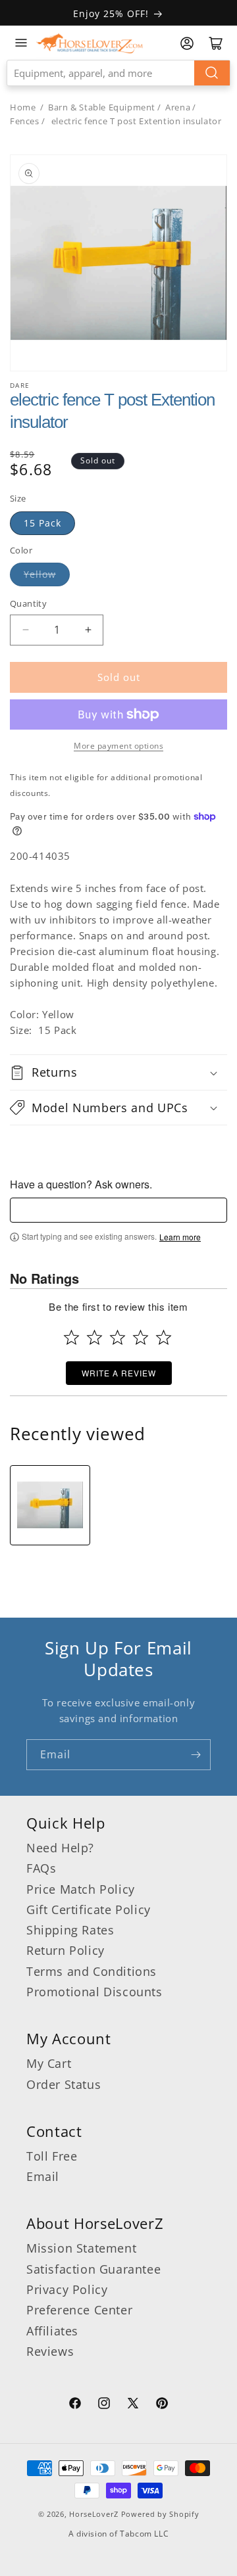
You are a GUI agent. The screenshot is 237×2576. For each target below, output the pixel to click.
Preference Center (79, 2310)
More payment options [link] (118, 746)
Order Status (64, 2084)
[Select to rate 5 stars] (164, 1337)
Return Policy (66, 1950)
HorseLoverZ (94, 2514)
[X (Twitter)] (133, 2405)
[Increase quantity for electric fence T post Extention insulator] (88, 630)
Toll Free (52, 2156)
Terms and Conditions (92, 1971)
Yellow (40, 574)
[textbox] (118, 1210)
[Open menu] (21, 43)
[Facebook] (75, 2405)
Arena (178, 107)
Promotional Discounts (94, 1992)
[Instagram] (104, 2405)
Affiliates (52, 2331)
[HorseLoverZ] (90, 43)
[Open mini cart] (216, 43)
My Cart (49, 2063)
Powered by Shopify (160, 2514)
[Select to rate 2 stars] (94, 1337)
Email (43, 2176)
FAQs (41, 1868)
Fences (25, 121)
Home (23, 107)
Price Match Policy (81, 1889)
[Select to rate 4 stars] (141, 1337)
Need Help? (60, 1848)
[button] (118, 1072)
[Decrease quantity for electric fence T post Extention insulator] (25, 630)
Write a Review (119, 1373)
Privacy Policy (67, 2289)
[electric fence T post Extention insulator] (50, 1505)
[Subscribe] (196, 1755)
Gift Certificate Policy (89, 1909)
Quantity (28, 603)
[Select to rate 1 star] (71, 1337)
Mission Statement (81, 2248)
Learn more (180, 1237)
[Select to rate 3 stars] (118, 1337)
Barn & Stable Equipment (102, 107)
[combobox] (118, 73)
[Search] (212, 73)
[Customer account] (187, 43)
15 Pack (42, 523)
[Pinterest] (162, 2405)
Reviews (50, 2351)
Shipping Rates (70, 1930)
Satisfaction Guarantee (93, 2269)
